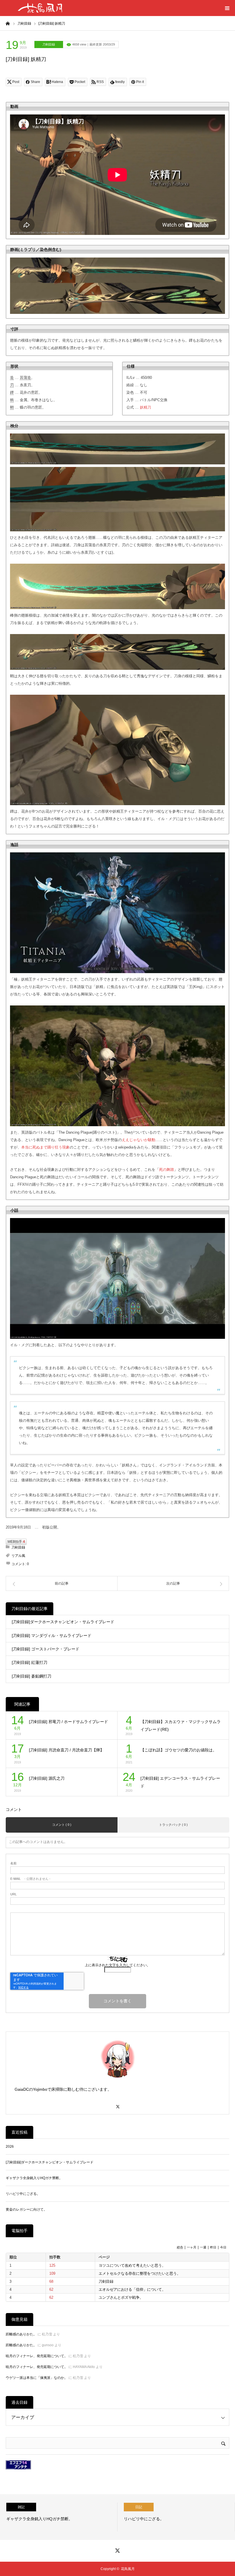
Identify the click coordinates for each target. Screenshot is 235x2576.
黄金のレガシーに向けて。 (26, 2209)
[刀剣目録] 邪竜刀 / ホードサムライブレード (68, 1722)
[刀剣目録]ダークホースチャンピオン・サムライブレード (63, 1622)
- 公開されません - (30, 1879)
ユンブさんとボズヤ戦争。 (121, 2297)
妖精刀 (145, 407)
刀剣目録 (49, 44)
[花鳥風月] (40, 8)
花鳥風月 (128, 2569)
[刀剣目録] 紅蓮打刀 (30, 1662)
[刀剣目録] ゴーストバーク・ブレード (46, 1649)
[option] (59, 2517)
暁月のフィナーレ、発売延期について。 (37, 2356)
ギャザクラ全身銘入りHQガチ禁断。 (34, 2178)
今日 (223, 2247)
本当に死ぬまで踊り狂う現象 (45, 1147)
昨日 (213, 2247)
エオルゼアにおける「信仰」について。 (132, 2289)
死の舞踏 (167, 1170)
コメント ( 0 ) (62, 1825)
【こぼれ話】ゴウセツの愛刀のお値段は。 (179, 1750)
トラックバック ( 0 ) (173, 1825)
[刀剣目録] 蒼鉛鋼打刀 (32, 1676)
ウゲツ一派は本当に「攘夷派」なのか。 (37, 2378)
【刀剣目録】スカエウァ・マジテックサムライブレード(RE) (181, 1725)
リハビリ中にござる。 (23, 2194)
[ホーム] (8, 23)
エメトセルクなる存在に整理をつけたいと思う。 (140, 2273)
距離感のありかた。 (21, 2334)
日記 (139, 2507)
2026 (10, 2147)
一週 (203, 2247)
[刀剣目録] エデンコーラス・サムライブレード (180, 1782)
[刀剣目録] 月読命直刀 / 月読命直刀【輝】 (66, 1750)
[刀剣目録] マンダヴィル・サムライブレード (52, 1636)
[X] (117, 2104)
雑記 (21, 2507)
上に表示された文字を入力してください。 (117, 1965)
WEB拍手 (16, 1542)
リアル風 (18, 1556)
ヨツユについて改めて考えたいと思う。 (132, 2265)
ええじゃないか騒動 (139, 1140)
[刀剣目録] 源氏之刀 (47, 1778)
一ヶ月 (192, 2247)
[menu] (227, 8)
